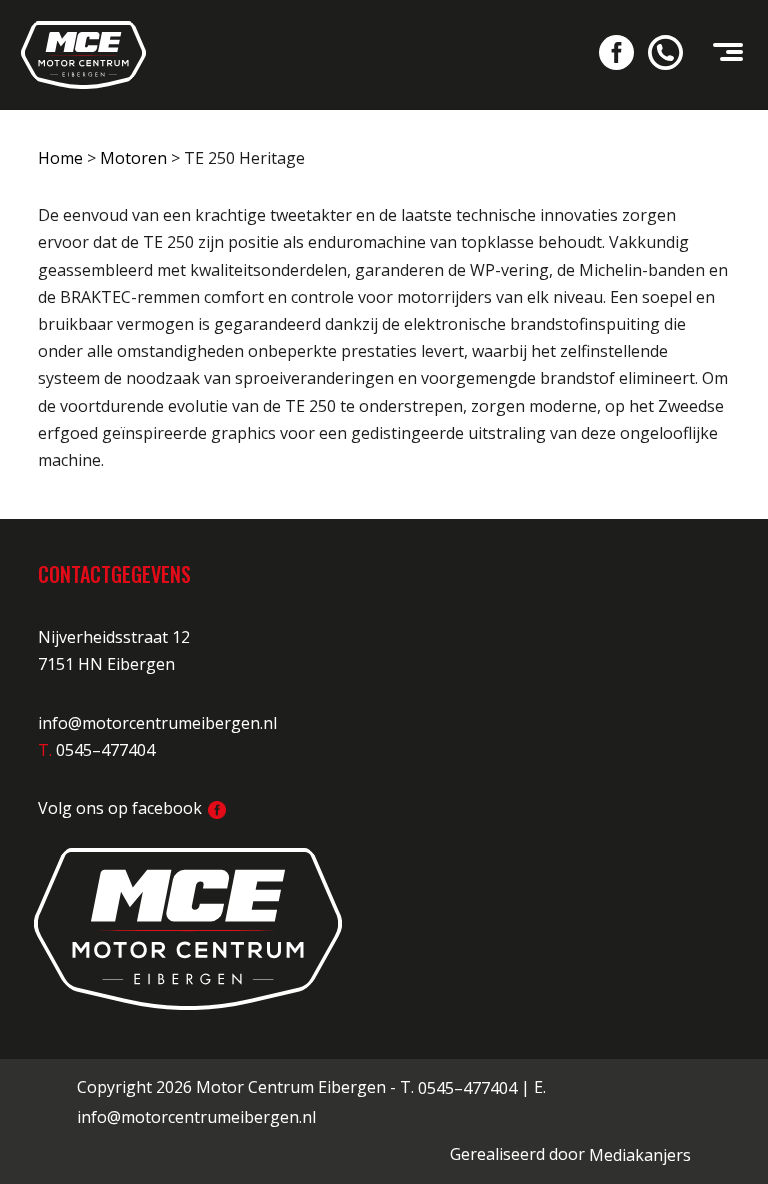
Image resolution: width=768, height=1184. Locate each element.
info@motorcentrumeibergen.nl (157, 723)
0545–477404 (467, 1088)
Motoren (133, 158)
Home (60, 158)
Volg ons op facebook (122, 808)
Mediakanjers (640, 1155)
